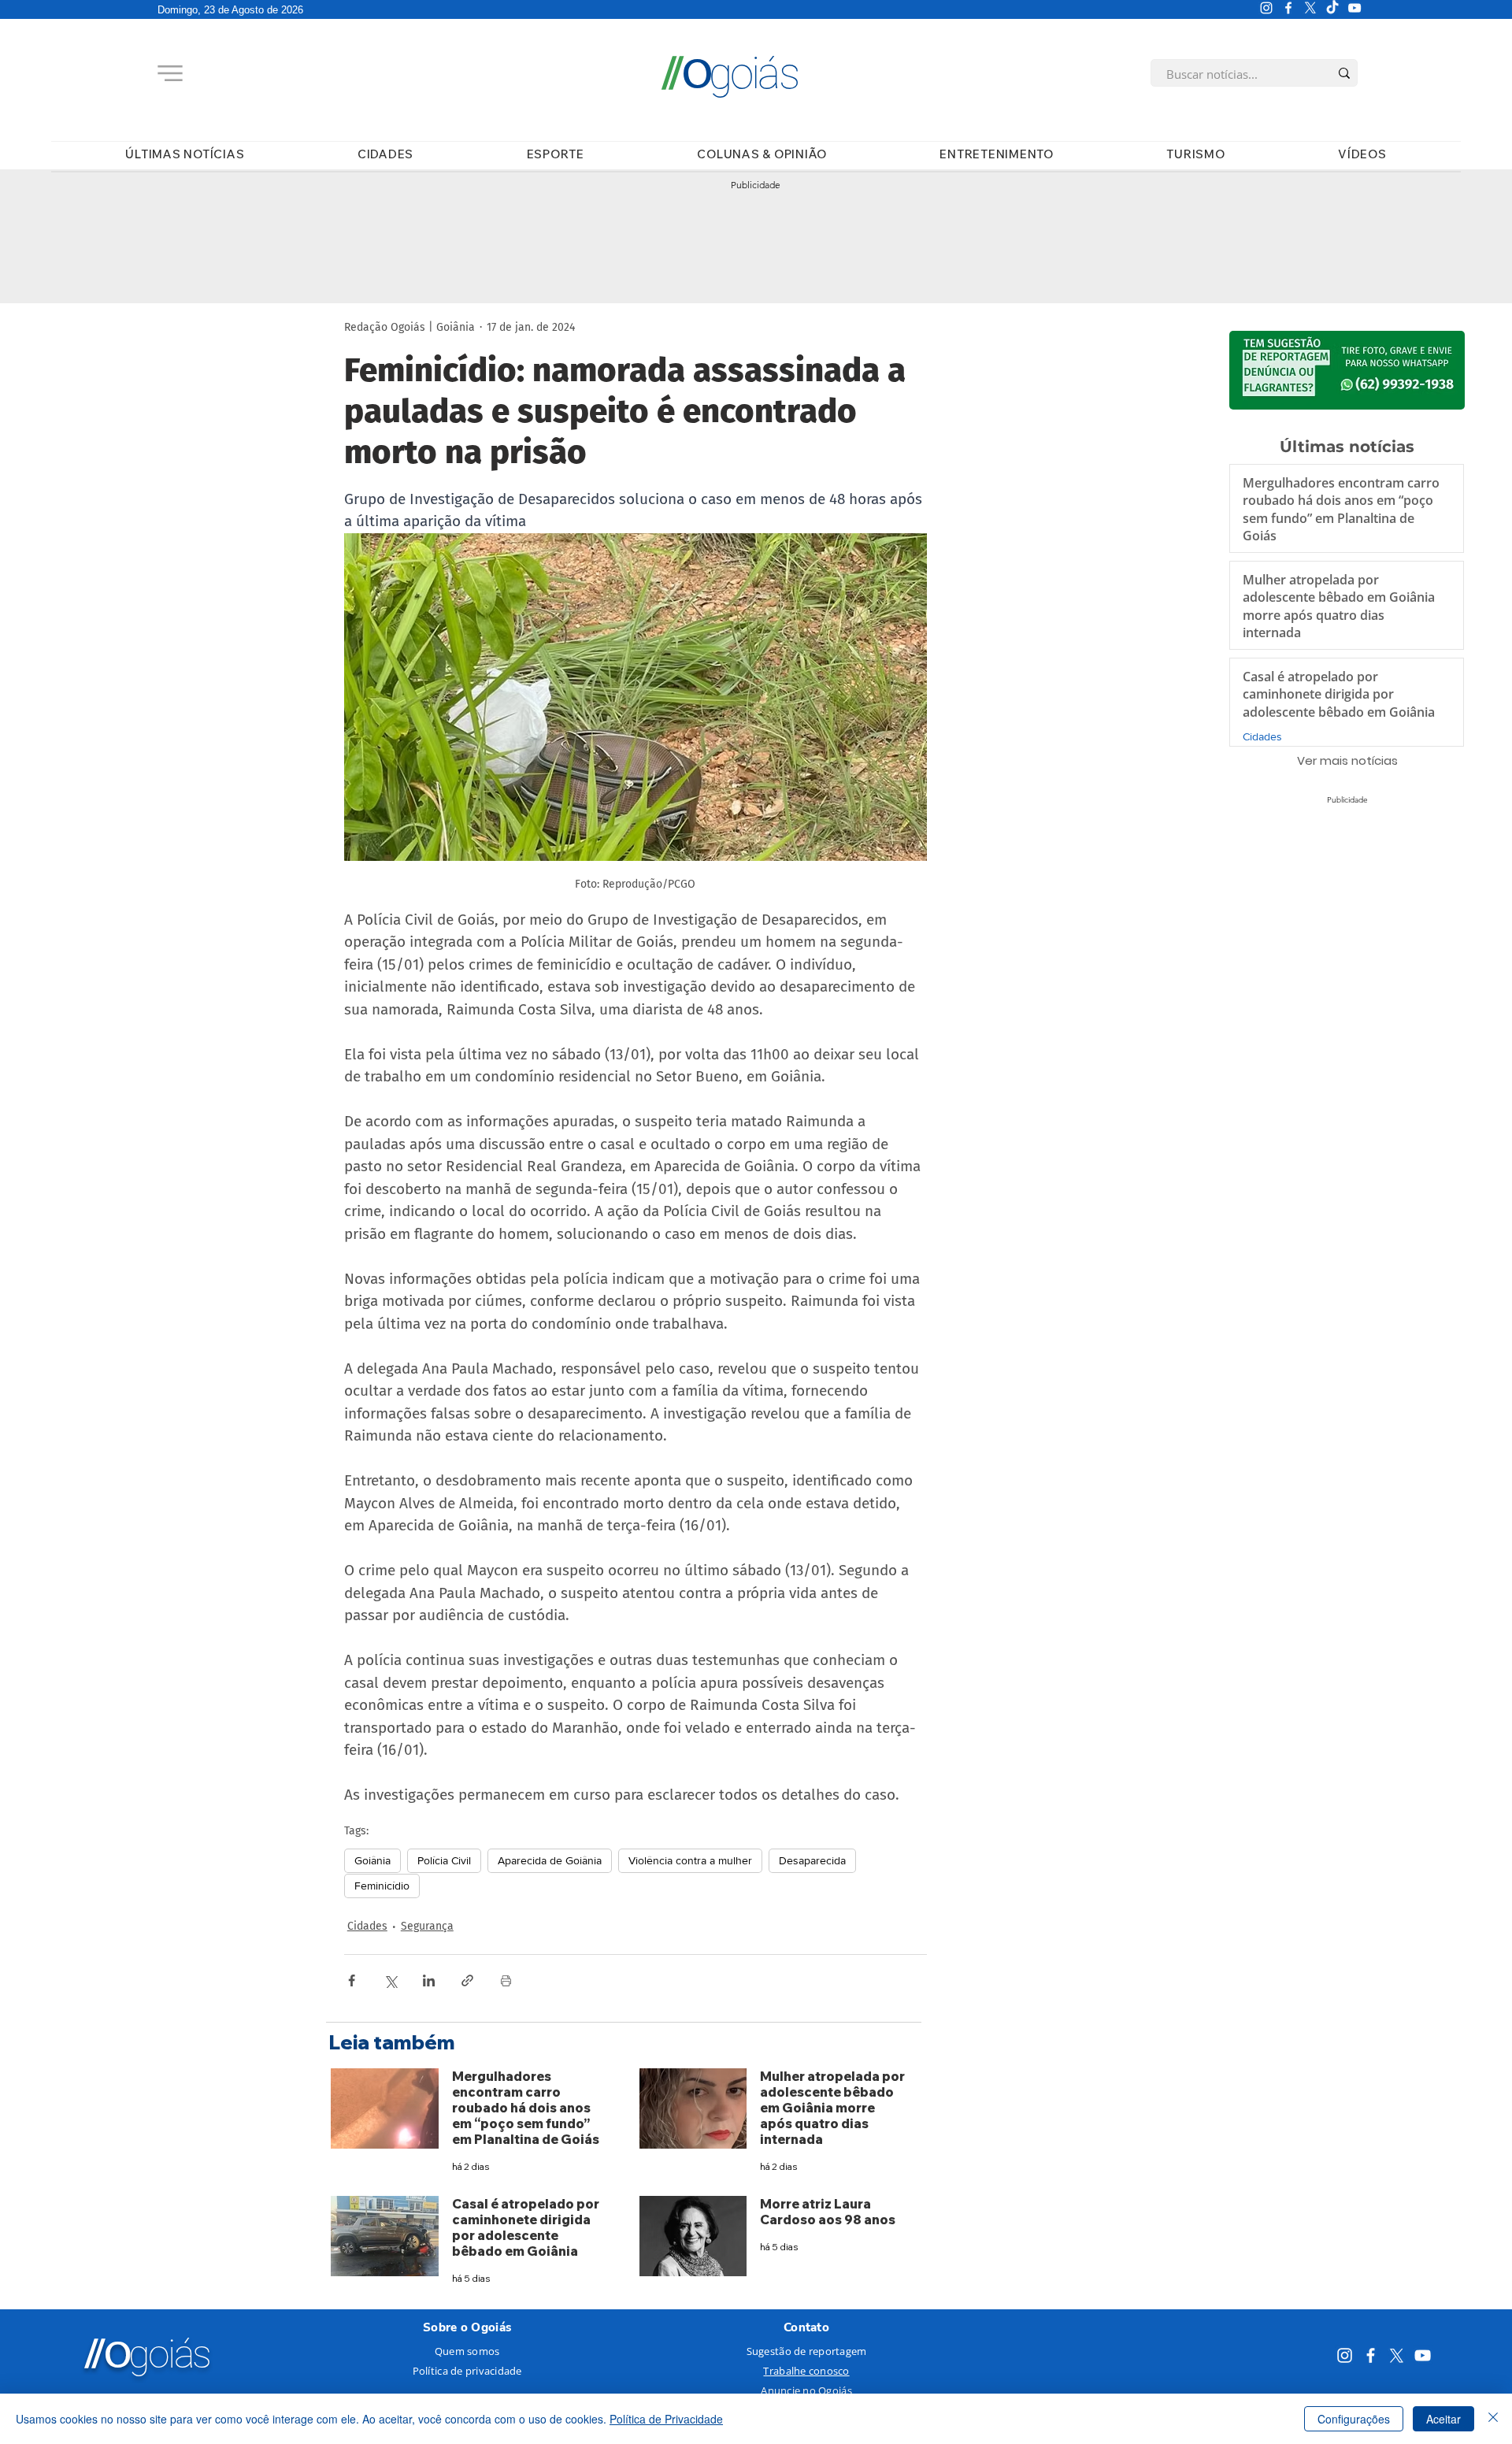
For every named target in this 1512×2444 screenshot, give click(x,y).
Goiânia (372, 1860)
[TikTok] (1332, 8)
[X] (1310, 8)
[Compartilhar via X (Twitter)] (390, 1980)
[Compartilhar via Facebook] (352, 1980)
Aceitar (1443, 2419)
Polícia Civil (444, 1860)
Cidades (367, 1926)
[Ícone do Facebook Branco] (1288, 8)
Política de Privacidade (666, 2419)
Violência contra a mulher (690, 1860)
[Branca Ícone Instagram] (1266, 8)
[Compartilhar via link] (467, 1980)
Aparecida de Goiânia (550, 1860)
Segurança (427, 1926)
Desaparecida (812, 1860)
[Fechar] (1493, 2419)
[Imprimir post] (506, 1980)
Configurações (1354, 2419)
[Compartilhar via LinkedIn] (429, 1980)
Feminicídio (382, 1886)
